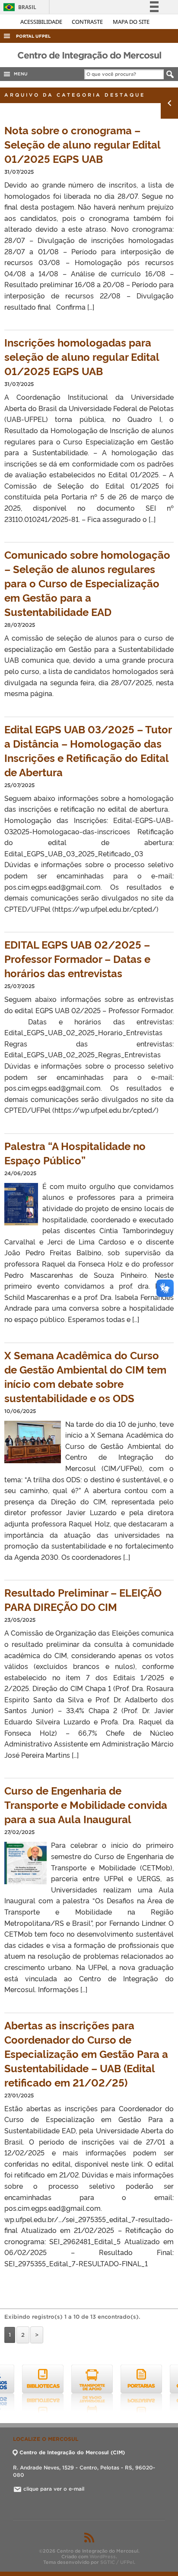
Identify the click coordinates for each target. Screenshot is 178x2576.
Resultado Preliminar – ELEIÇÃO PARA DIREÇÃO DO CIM (83, 1599)
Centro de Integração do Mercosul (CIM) (72, 2452)
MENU (19, 74)
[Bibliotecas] (25, 2389)
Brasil (18, 7)
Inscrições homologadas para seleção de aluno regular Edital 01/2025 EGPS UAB (82, 356)
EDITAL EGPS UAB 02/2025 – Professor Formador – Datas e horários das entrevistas (77, 958)
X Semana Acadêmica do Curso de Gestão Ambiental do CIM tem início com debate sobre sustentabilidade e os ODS (85, 1376)
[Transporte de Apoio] (74, 2389)
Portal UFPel (33, 36)
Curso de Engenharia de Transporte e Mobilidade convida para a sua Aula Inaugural (86, 1804)
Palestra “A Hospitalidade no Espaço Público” (75, 1153)
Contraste (88, 22)
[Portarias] (123, 2389)
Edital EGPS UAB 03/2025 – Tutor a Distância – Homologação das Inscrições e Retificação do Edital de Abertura (88, 750)
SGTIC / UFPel (117, 2562)
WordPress (103, 2557)
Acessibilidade (42, 22)
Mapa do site (131, 22)
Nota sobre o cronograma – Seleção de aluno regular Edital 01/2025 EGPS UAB (82, 144)
